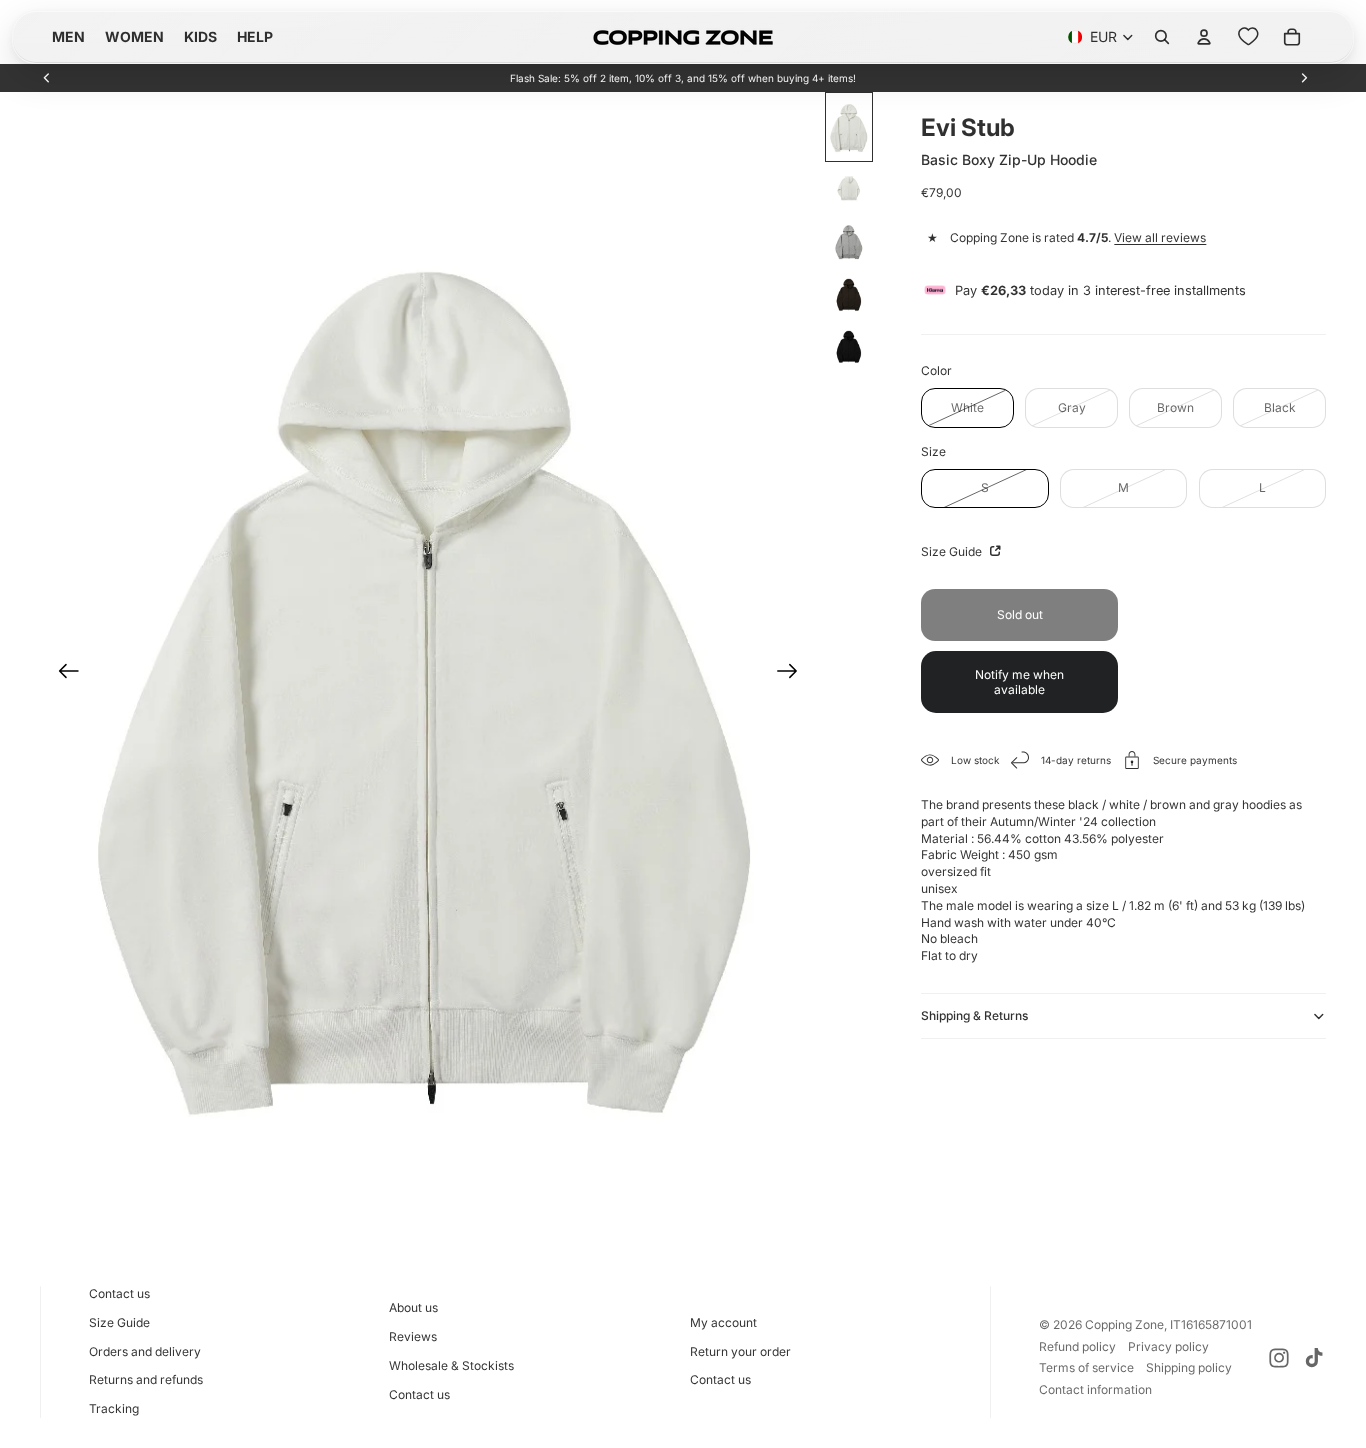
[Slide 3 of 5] (849, 242)
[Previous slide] (47, 78)
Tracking (114, 1408)
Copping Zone (1124, 1324)
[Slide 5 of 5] (849, 346)
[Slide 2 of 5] (849, 190)
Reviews (413, 1336)
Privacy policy (1168, 1346)
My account (723, 1322)
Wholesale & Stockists (451, 1365)
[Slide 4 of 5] (849, 294)
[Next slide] (1304, 78)
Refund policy (1077, 1346)
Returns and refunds (146, 1379)
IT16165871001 (1211, 1324)
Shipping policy (1189, 1367)
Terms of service (1086, 1367)
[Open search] (1162, 37)
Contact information (1095, 1389)
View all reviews (1160, 237)
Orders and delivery (145, 1351)
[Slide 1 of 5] (849, 127)
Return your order (740, 1351)
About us (413, 1307)
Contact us (119, 1293)
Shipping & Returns (974, 1015)
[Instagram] (1279, 1358)
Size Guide (953, 551)
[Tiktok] (1314, 1358)
